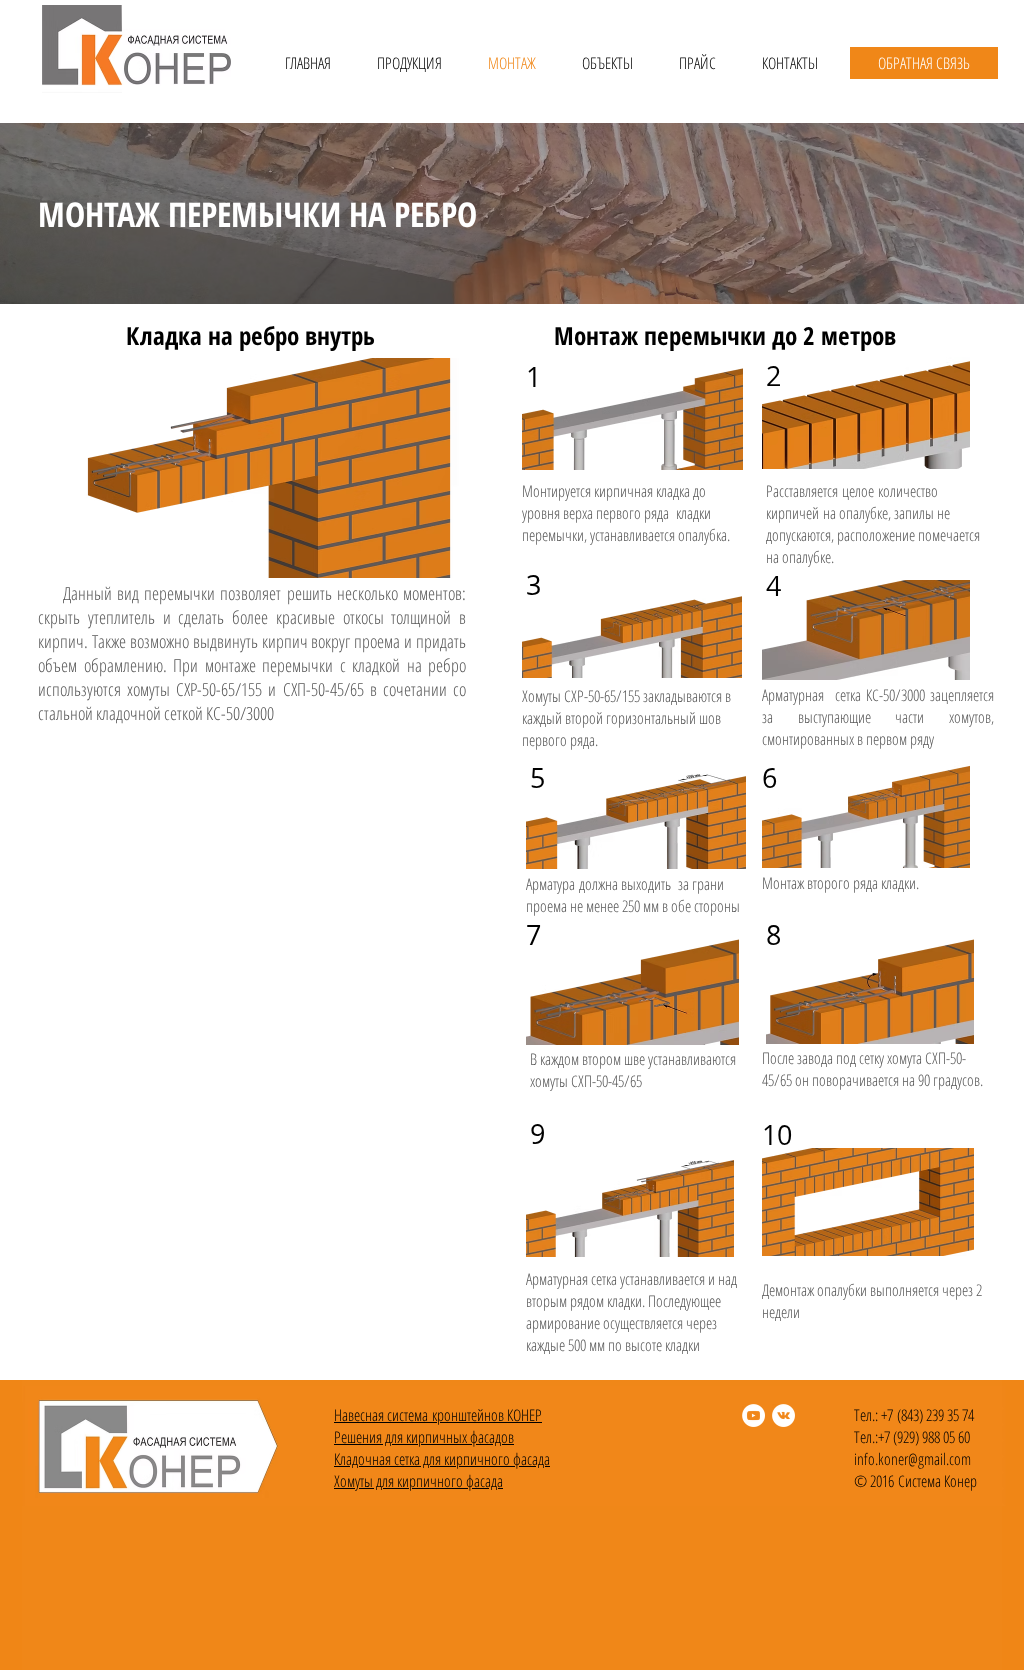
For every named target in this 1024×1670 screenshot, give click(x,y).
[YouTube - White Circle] (753, 1415)
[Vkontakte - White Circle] (783, 1415)
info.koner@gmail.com (912, 1459)
